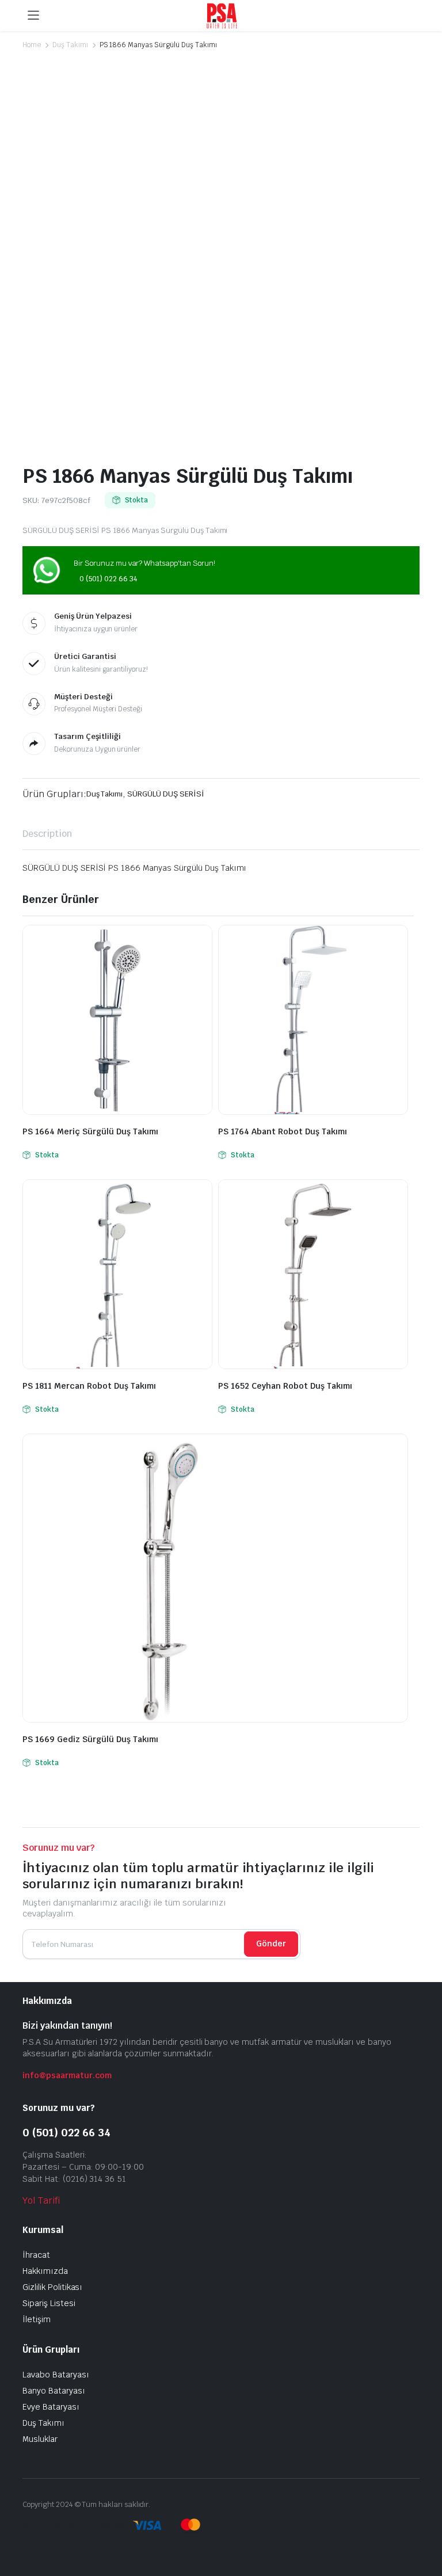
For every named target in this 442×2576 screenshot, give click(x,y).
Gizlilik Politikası (52, 2287)
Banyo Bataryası (54, 2391)
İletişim (37, 2319)
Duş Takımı (70, 45)
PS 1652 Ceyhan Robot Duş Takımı (285, 1386)
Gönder (271, 1944)
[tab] (47, 834)
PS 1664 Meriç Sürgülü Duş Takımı (90, 1131)
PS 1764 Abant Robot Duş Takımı (283, 1131)
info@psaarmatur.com (67, 2075)
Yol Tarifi (41, 2200)
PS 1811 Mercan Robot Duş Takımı (89, 1386)
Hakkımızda (45, 2271)
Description (47, 834)
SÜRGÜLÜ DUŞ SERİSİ (165, 794)
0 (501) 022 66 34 (108, 579)
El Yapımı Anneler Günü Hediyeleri (77, 2527)
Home (32, 45)
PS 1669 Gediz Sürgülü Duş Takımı (90, 1739)
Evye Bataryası (51, 2407)
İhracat (36, 2255)
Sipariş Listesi (49, 2303)
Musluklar (40, 2439)
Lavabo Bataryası (56, 2375)
